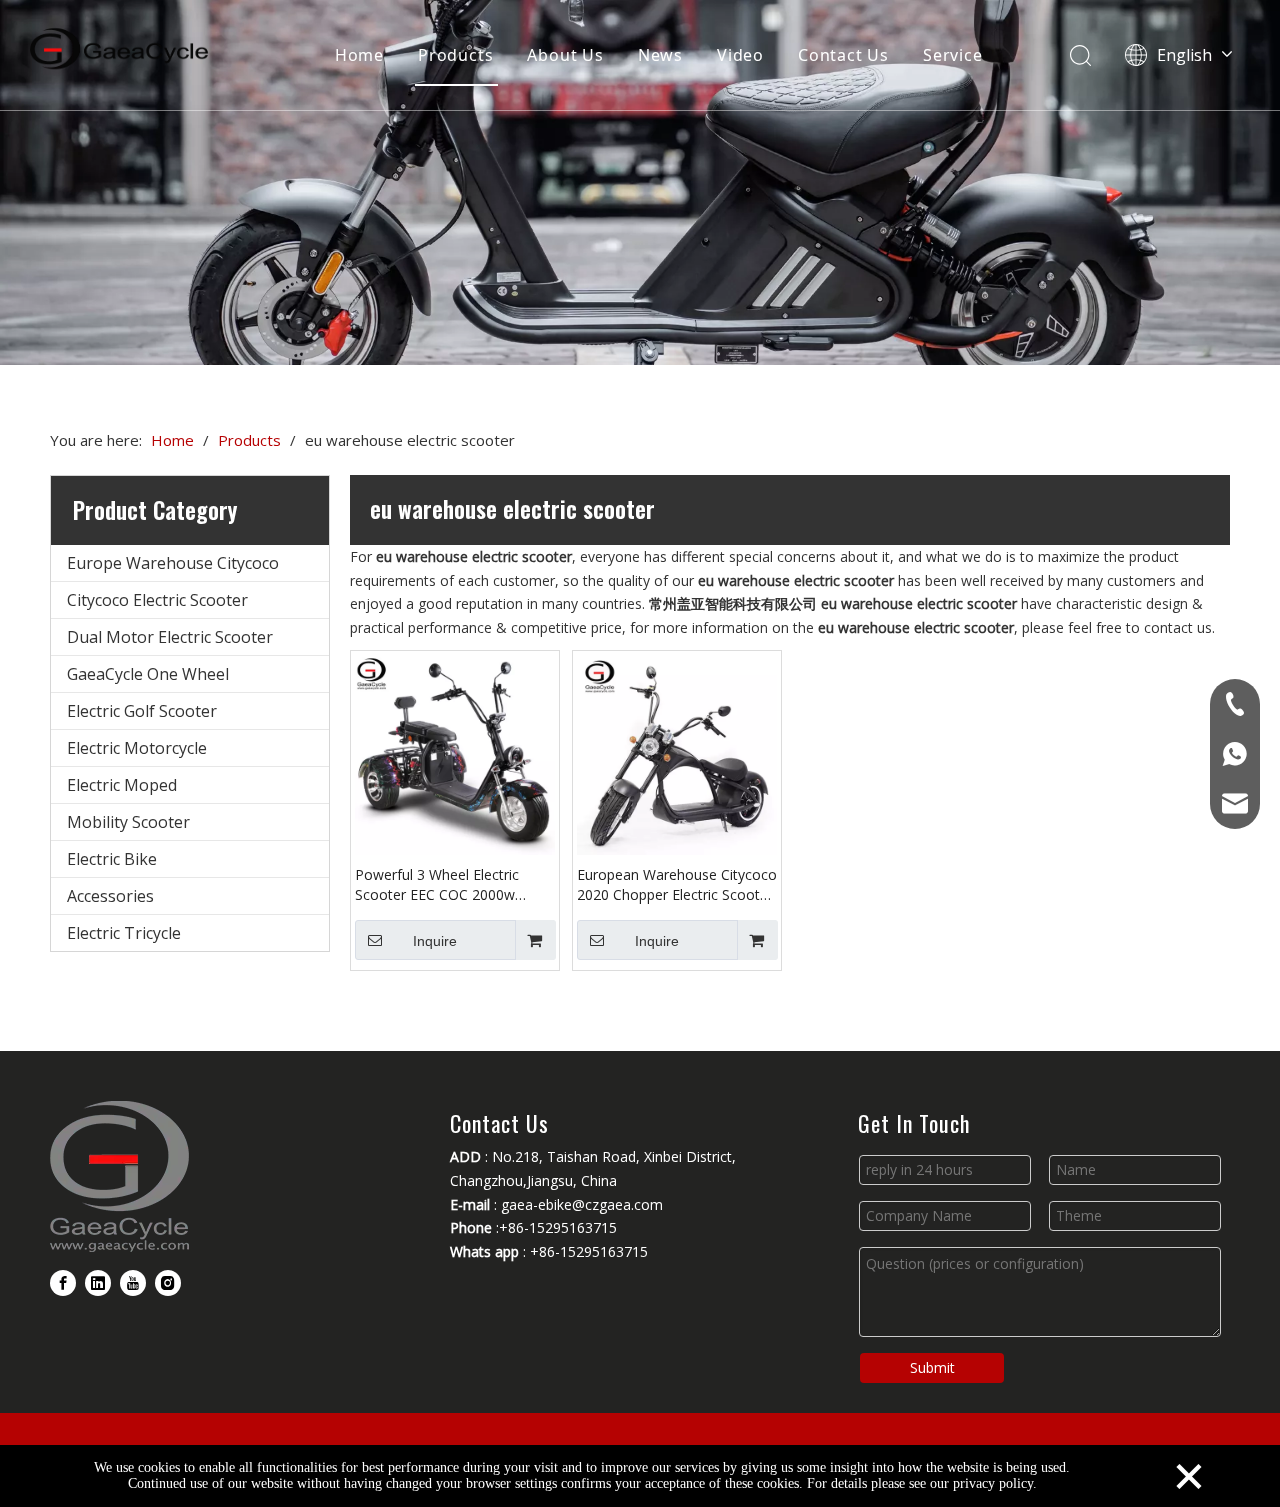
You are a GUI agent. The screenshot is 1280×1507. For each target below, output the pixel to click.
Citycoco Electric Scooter (157, 600)
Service (953, 55)
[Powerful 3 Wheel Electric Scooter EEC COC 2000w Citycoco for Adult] (455, 753)
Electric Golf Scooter (142, 711)
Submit (932, 1367)
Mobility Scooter (128, 822)
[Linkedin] (98, 1283)
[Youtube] (133, 1283)
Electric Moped (122, 785)
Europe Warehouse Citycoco (173, 563)
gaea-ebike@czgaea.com (582, 1204)
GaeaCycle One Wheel (148, 674)
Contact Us (843, 55)
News (660, 55)
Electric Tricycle (124, 933)
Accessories (110, 896)
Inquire (435, 941)
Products (455, 55)
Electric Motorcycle (137, 748)
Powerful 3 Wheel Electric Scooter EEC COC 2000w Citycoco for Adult (437, 885)
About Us (565, 55)
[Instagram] (168, 1283)
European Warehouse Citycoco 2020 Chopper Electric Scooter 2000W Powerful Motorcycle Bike (677, 885)
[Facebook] (63, 1283)
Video (740, 55)
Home (359, 55)
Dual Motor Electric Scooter (170, 637)
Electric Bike (112, 859)
